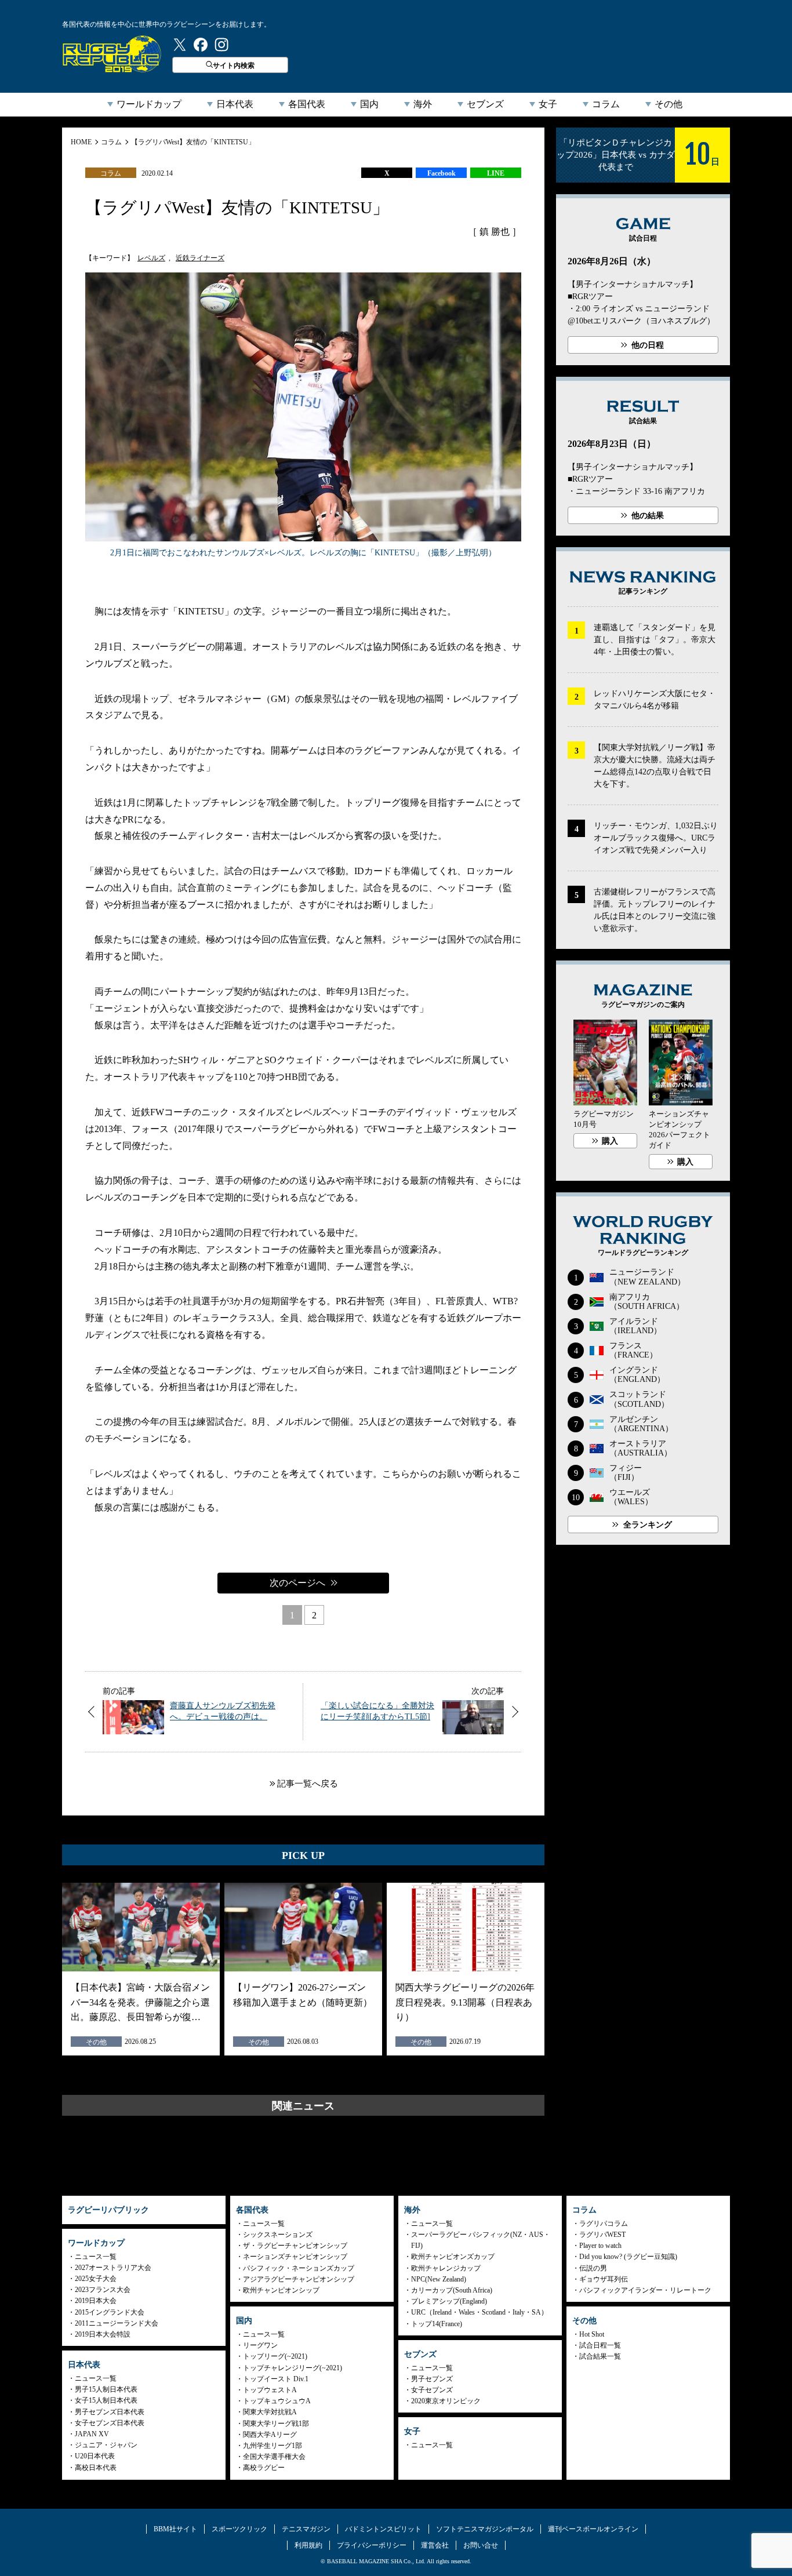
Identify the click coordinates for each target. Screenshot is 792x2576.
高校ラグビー (264, 2468)
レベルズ (151, 258)
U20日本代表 (95, 2456)
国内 (369, 104)
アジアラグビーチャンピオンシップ (299, 2279)
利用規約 (308, 2545)
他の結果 (648, 516)
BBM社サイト (175, 2529)
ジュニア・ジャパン (106, 2445)
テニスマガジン (306, 2529)
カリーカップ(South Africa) (452, 2290)
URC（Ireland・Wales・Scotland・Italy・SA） (479, 2312)
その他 (669, 104)
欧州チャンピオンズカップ (453, 2257)
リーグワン (260, 2345)
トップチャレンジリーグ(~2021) (293, 2368)
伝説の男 (593, 2268)
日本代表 (235, 104)
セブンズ (485, 104)
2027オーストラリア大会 (113, 2268)
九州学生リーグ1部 (273, 2446)
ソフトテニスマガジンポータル (485, 2529)
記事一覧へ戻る (308, 1784)
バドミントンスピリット (383, 2529)
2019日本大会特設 (103, 2334)
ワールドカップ (149, 104)
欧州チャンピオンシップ (281, 2290)
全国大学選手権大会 (274, 2457)
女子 (548, 104)
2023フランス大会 (103, 2290)
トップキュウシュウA (277, 2401)
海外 (423, 104)
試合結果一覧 (600, 2356)
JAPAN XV (92, 2434)
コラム (606, 104)
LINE (496, 173)
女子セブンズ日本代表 (110, 2423)
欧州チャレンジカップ (446, 2268)
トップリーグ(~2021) (275, 2356)
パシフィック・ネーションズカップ (299, 2268)
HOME (81, 142)
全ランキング (648, 1525)
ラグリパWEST (602, 2235)
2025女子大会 (96, 2279)
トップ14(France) (437, 2324)
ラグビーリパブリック (112, 54)
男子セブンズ (432, 2379)
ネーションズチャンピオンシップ (295, 2257)
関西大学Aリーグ (270, 2435)
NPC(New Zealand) (439, 2279)
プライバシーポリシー (372, 2545)
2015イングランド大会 (110, 2312)
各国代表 (307, 104)
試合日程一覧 (600, 2345)
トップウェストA (270, 2390)
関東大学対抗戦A (270, 2412)
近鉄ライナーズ (200, 258)
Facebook (442, 173)
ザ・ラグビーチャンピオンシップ (295, 2246)
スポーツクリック (239, 2529)
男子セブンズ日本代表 (110, 2412)
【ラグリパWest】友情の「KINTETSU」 (193, 142)
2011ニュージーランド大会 (117, 2323)
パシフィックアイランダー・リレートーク (645, 2290)
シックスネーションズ (278, 2235)
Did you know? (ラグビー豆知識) (628, 2257)
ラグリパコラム (604, 2224)
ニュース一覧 (96, 2257)
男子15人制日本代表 (106, 2389)
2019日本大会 (96, 2301)
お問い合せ (481, 2545)
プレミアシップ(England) (449, 2301)
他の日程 (648, 345)
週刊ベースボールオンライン (593, 2529)
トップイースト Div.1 (276, 2379)
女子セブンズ (432, 2390)
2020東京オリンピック (446, 2401)
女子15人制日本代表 (106, 2400)
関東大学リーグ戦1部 (276, 2424)
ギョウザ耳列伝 (604, 2279)
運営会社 (435, 2545)
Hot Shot (592, 2334)
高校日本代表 (96, 2468)
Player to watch (600, 2246)
